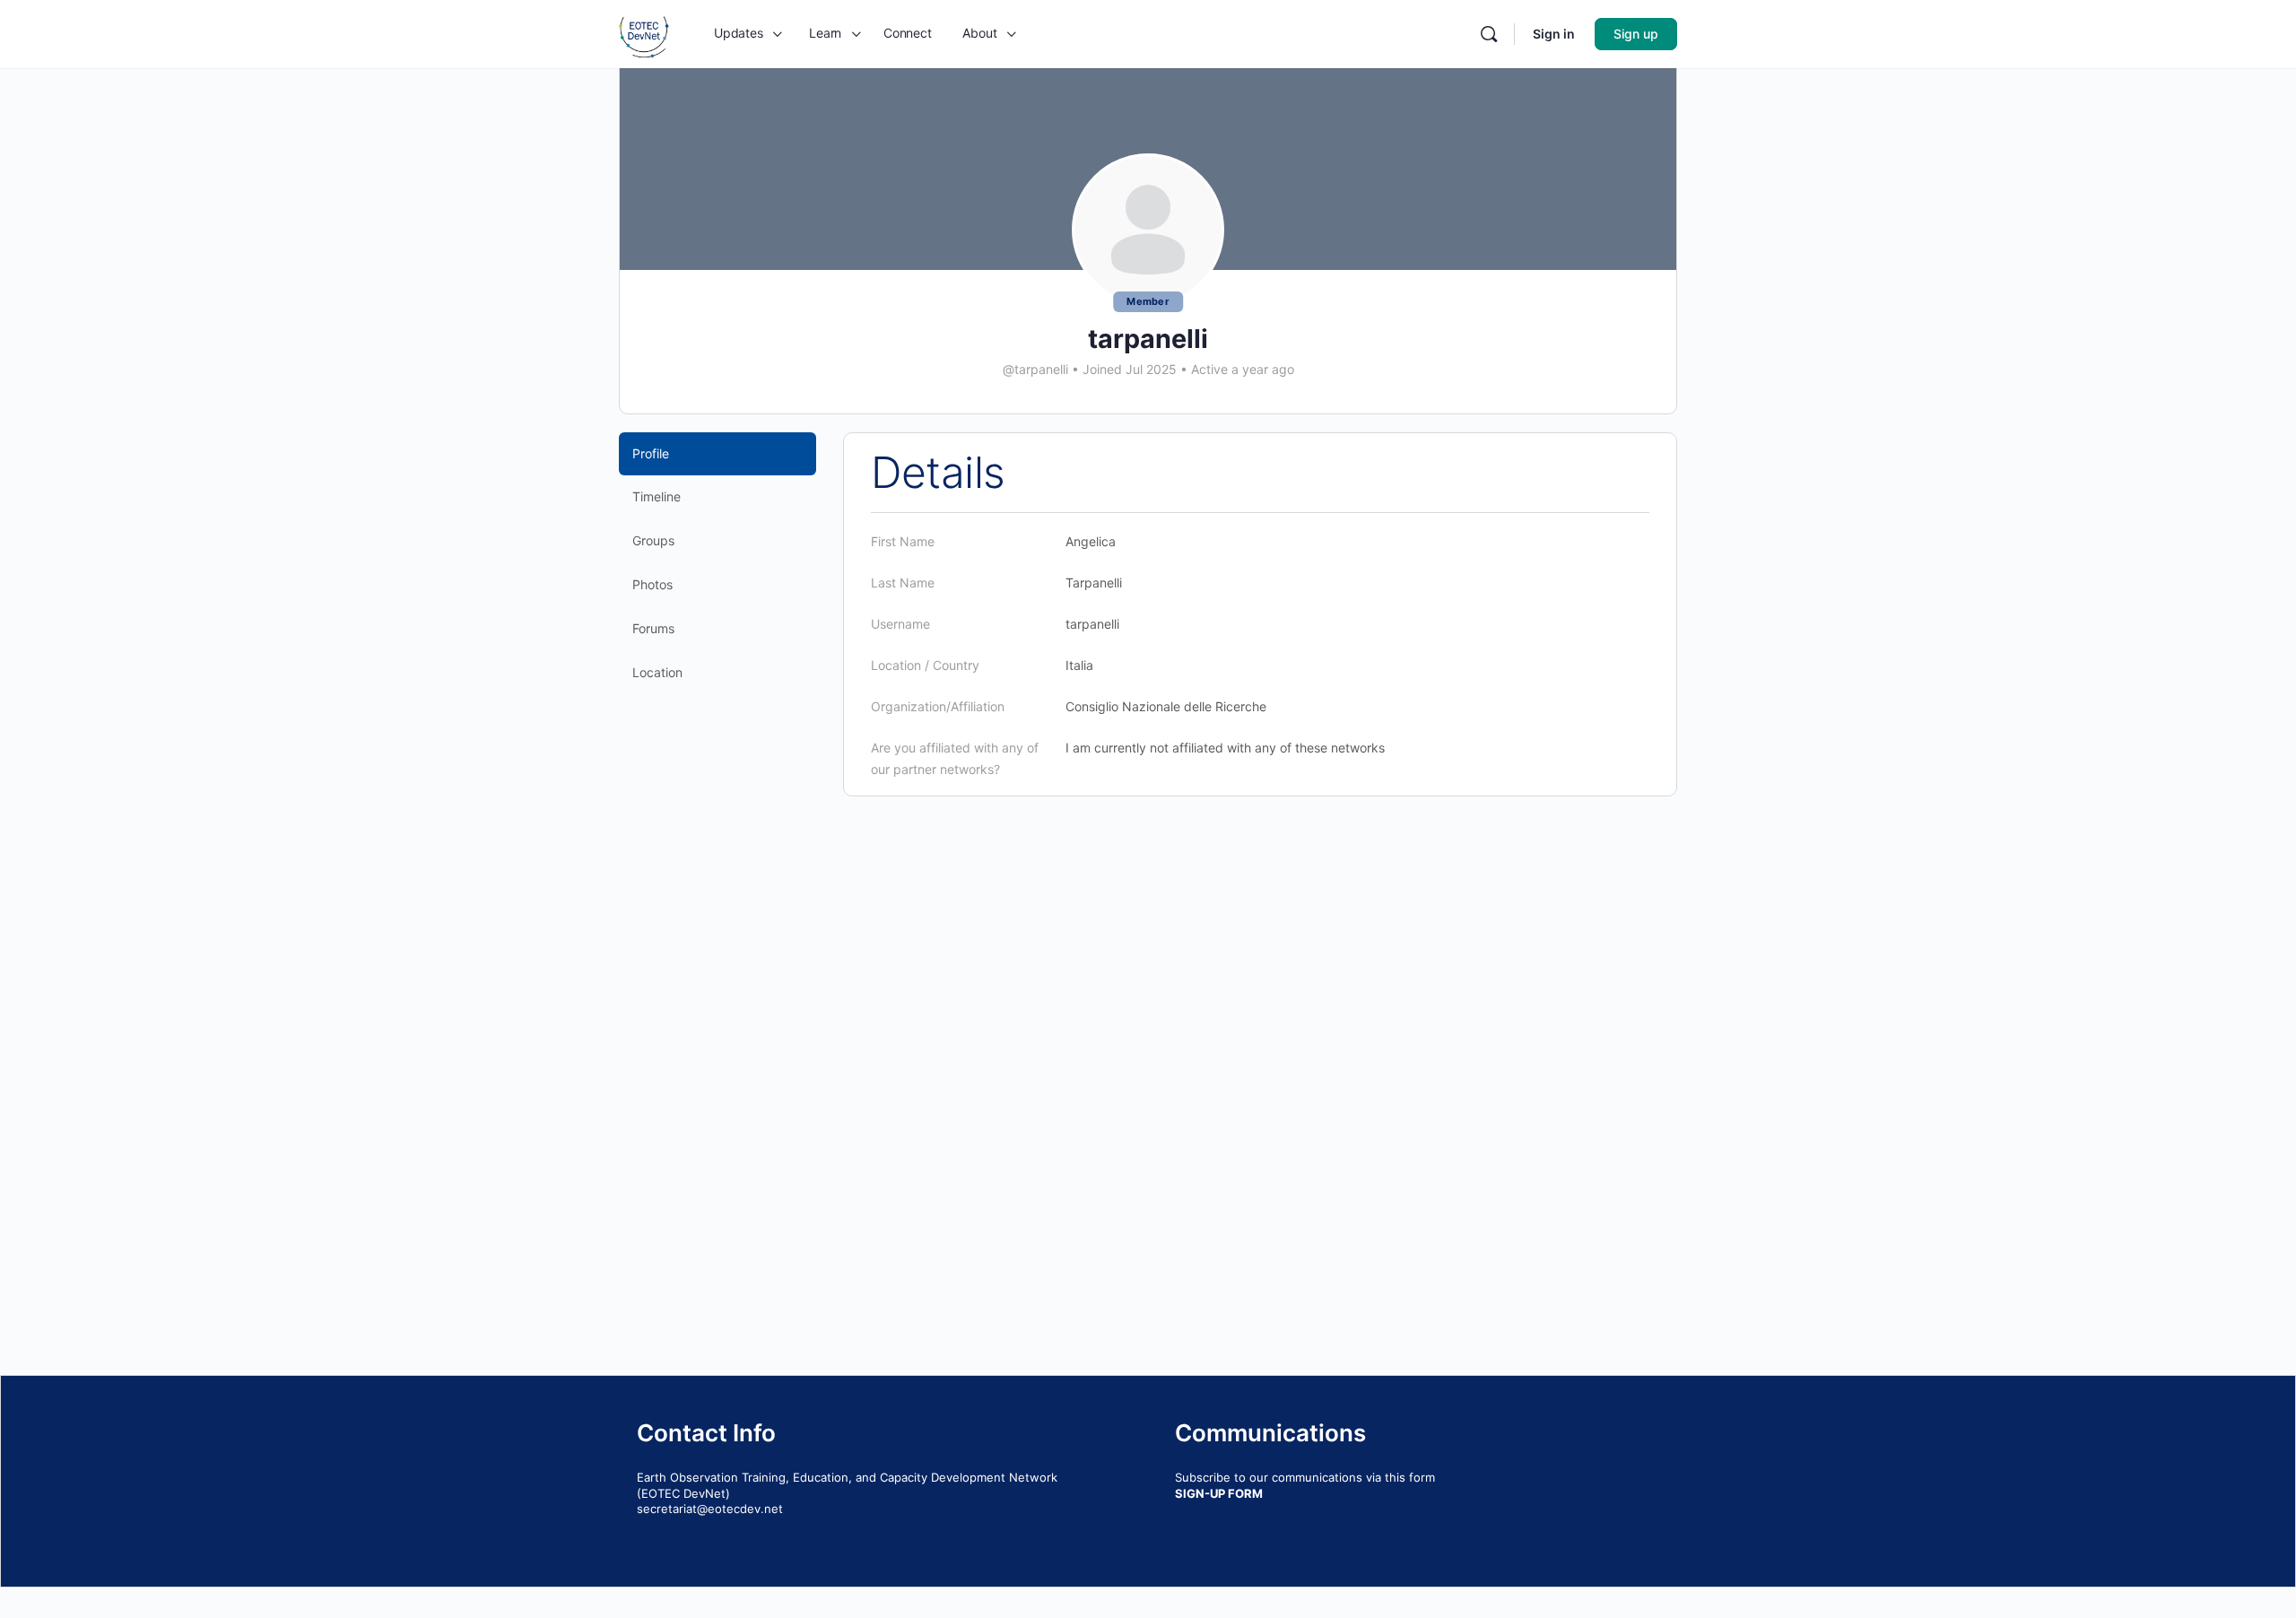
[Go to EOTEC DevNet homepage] (644, 33)
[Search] (1489, 34)
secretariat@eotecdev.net (710, 1509)
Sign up (1636, 34)
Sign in (1554, 34)
